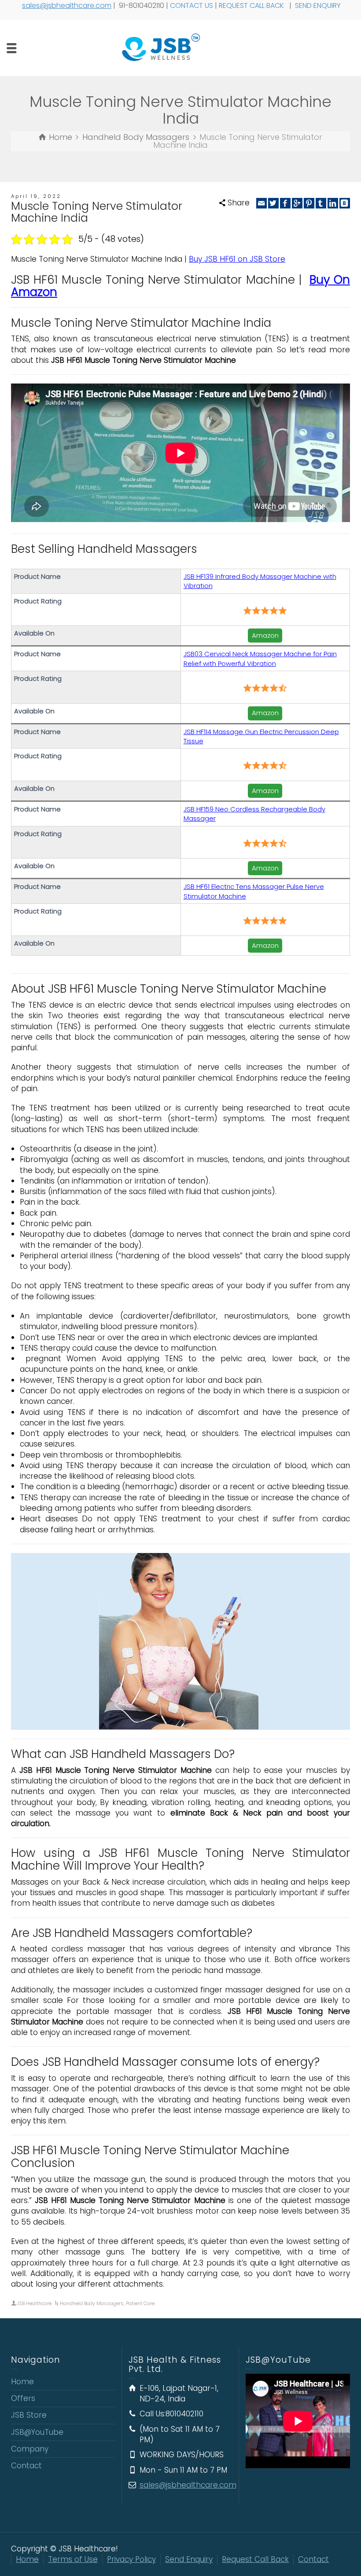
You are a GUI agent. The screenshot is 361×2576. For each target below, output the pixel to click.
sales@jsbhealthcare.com (67, 5)
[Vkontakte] (345, 203)
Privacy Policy (131, 2559)
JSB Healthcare (34, 2303)
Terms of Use (73, 2559)
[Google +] (297, 203)
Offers (23, 2398)
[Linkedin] (333, 203)
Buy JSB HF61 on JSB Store (237, 259)
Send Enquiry (189, 2559)
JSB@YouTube (37, 2432)
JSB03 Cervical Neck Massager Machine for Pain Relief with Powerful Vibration (260, 658)
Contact (26, 2466)
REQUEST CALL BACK (252, 5)
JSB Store (29, 2415)
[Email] (262, 203)
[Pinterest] (309, 203)
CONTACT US (192, 5)
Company (30, 2449)
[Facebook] (285, 203)
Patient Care (140, 2303)
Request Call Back (255, 2559)
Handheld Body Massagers (92, 2303)
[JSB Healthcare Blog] (180, 48)
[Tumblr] (321, 203)
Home (22, 2382)
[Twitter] (273, 203)
